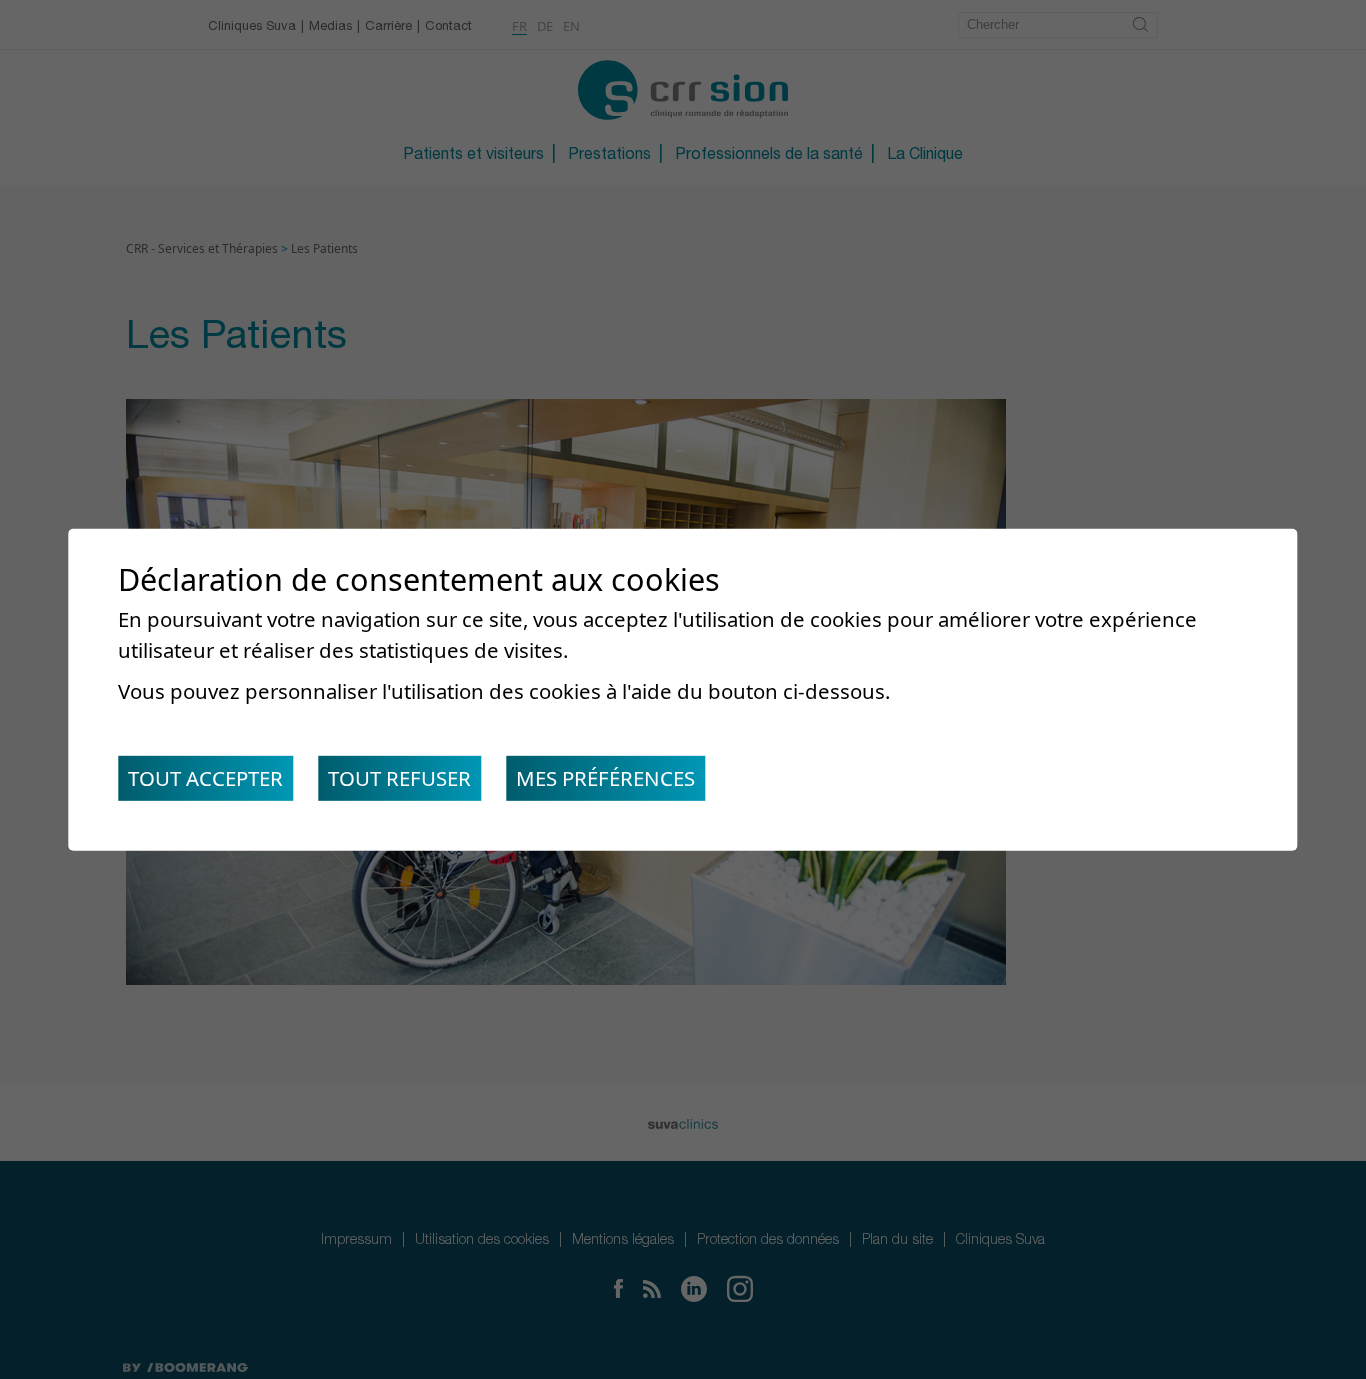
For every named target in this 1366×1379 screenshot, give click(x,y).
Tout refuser (399, 778)
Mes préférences (605, 778)
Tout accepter (205, 778)
